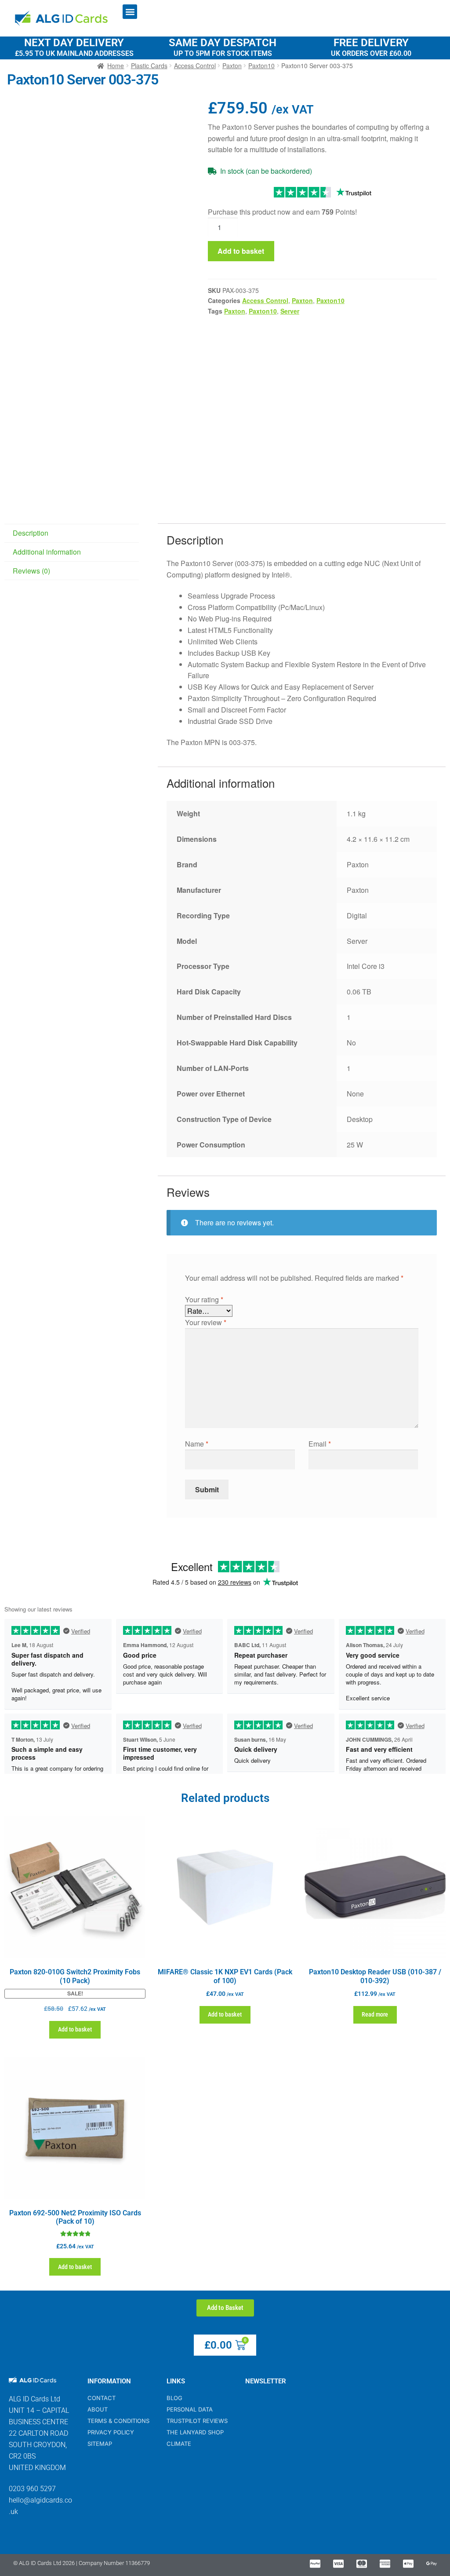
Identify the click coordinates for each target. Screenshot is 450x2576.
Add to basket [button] (75, 2029)
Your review (206, 1322)
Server (290, 311)
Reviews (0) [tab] (31, 571)
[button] (130, 12)
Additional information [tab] (47, 552)
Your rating (204, 1299)
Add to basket (241, 251)
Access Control (265, 300)
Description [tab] (31, 533)
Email (320, 1444)
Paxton (302, 300)
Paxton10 (330, 300)
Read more (375, 2014)
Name (197, 1444)
